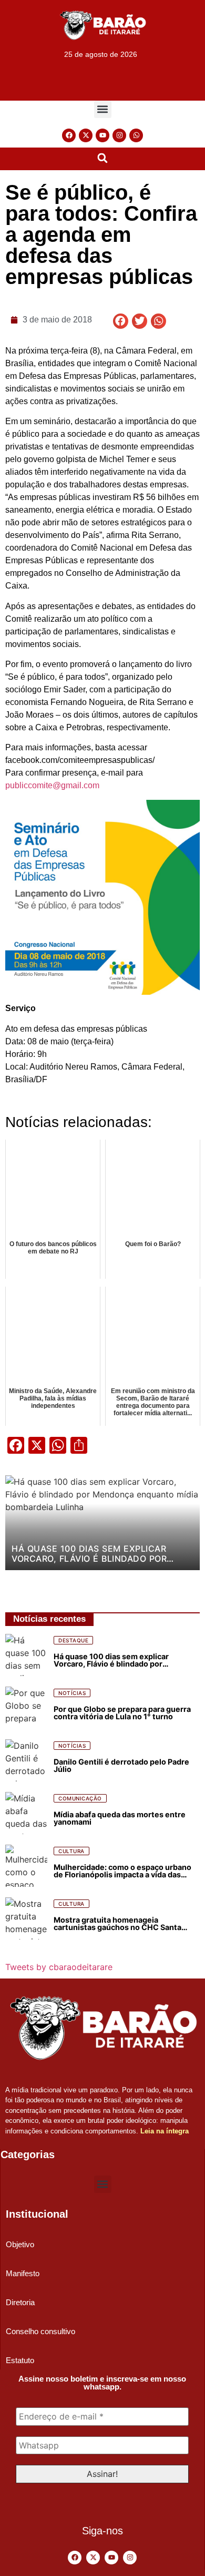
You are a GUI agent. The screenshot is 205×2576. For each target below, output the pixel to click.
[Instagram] (119, 135)
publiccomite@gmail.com (52, 785)
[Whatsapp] (136, 135)
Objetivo (20, 2244)
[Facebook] (69, 135)
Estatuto (20, 2360)
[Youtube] (102, 135)
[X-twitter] (86, 135)
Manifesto (23, 2273)
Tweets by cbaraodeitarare (59, 1967)
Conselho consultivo (40, 2331)
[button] (103, 109)
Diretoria (20, 2302)
